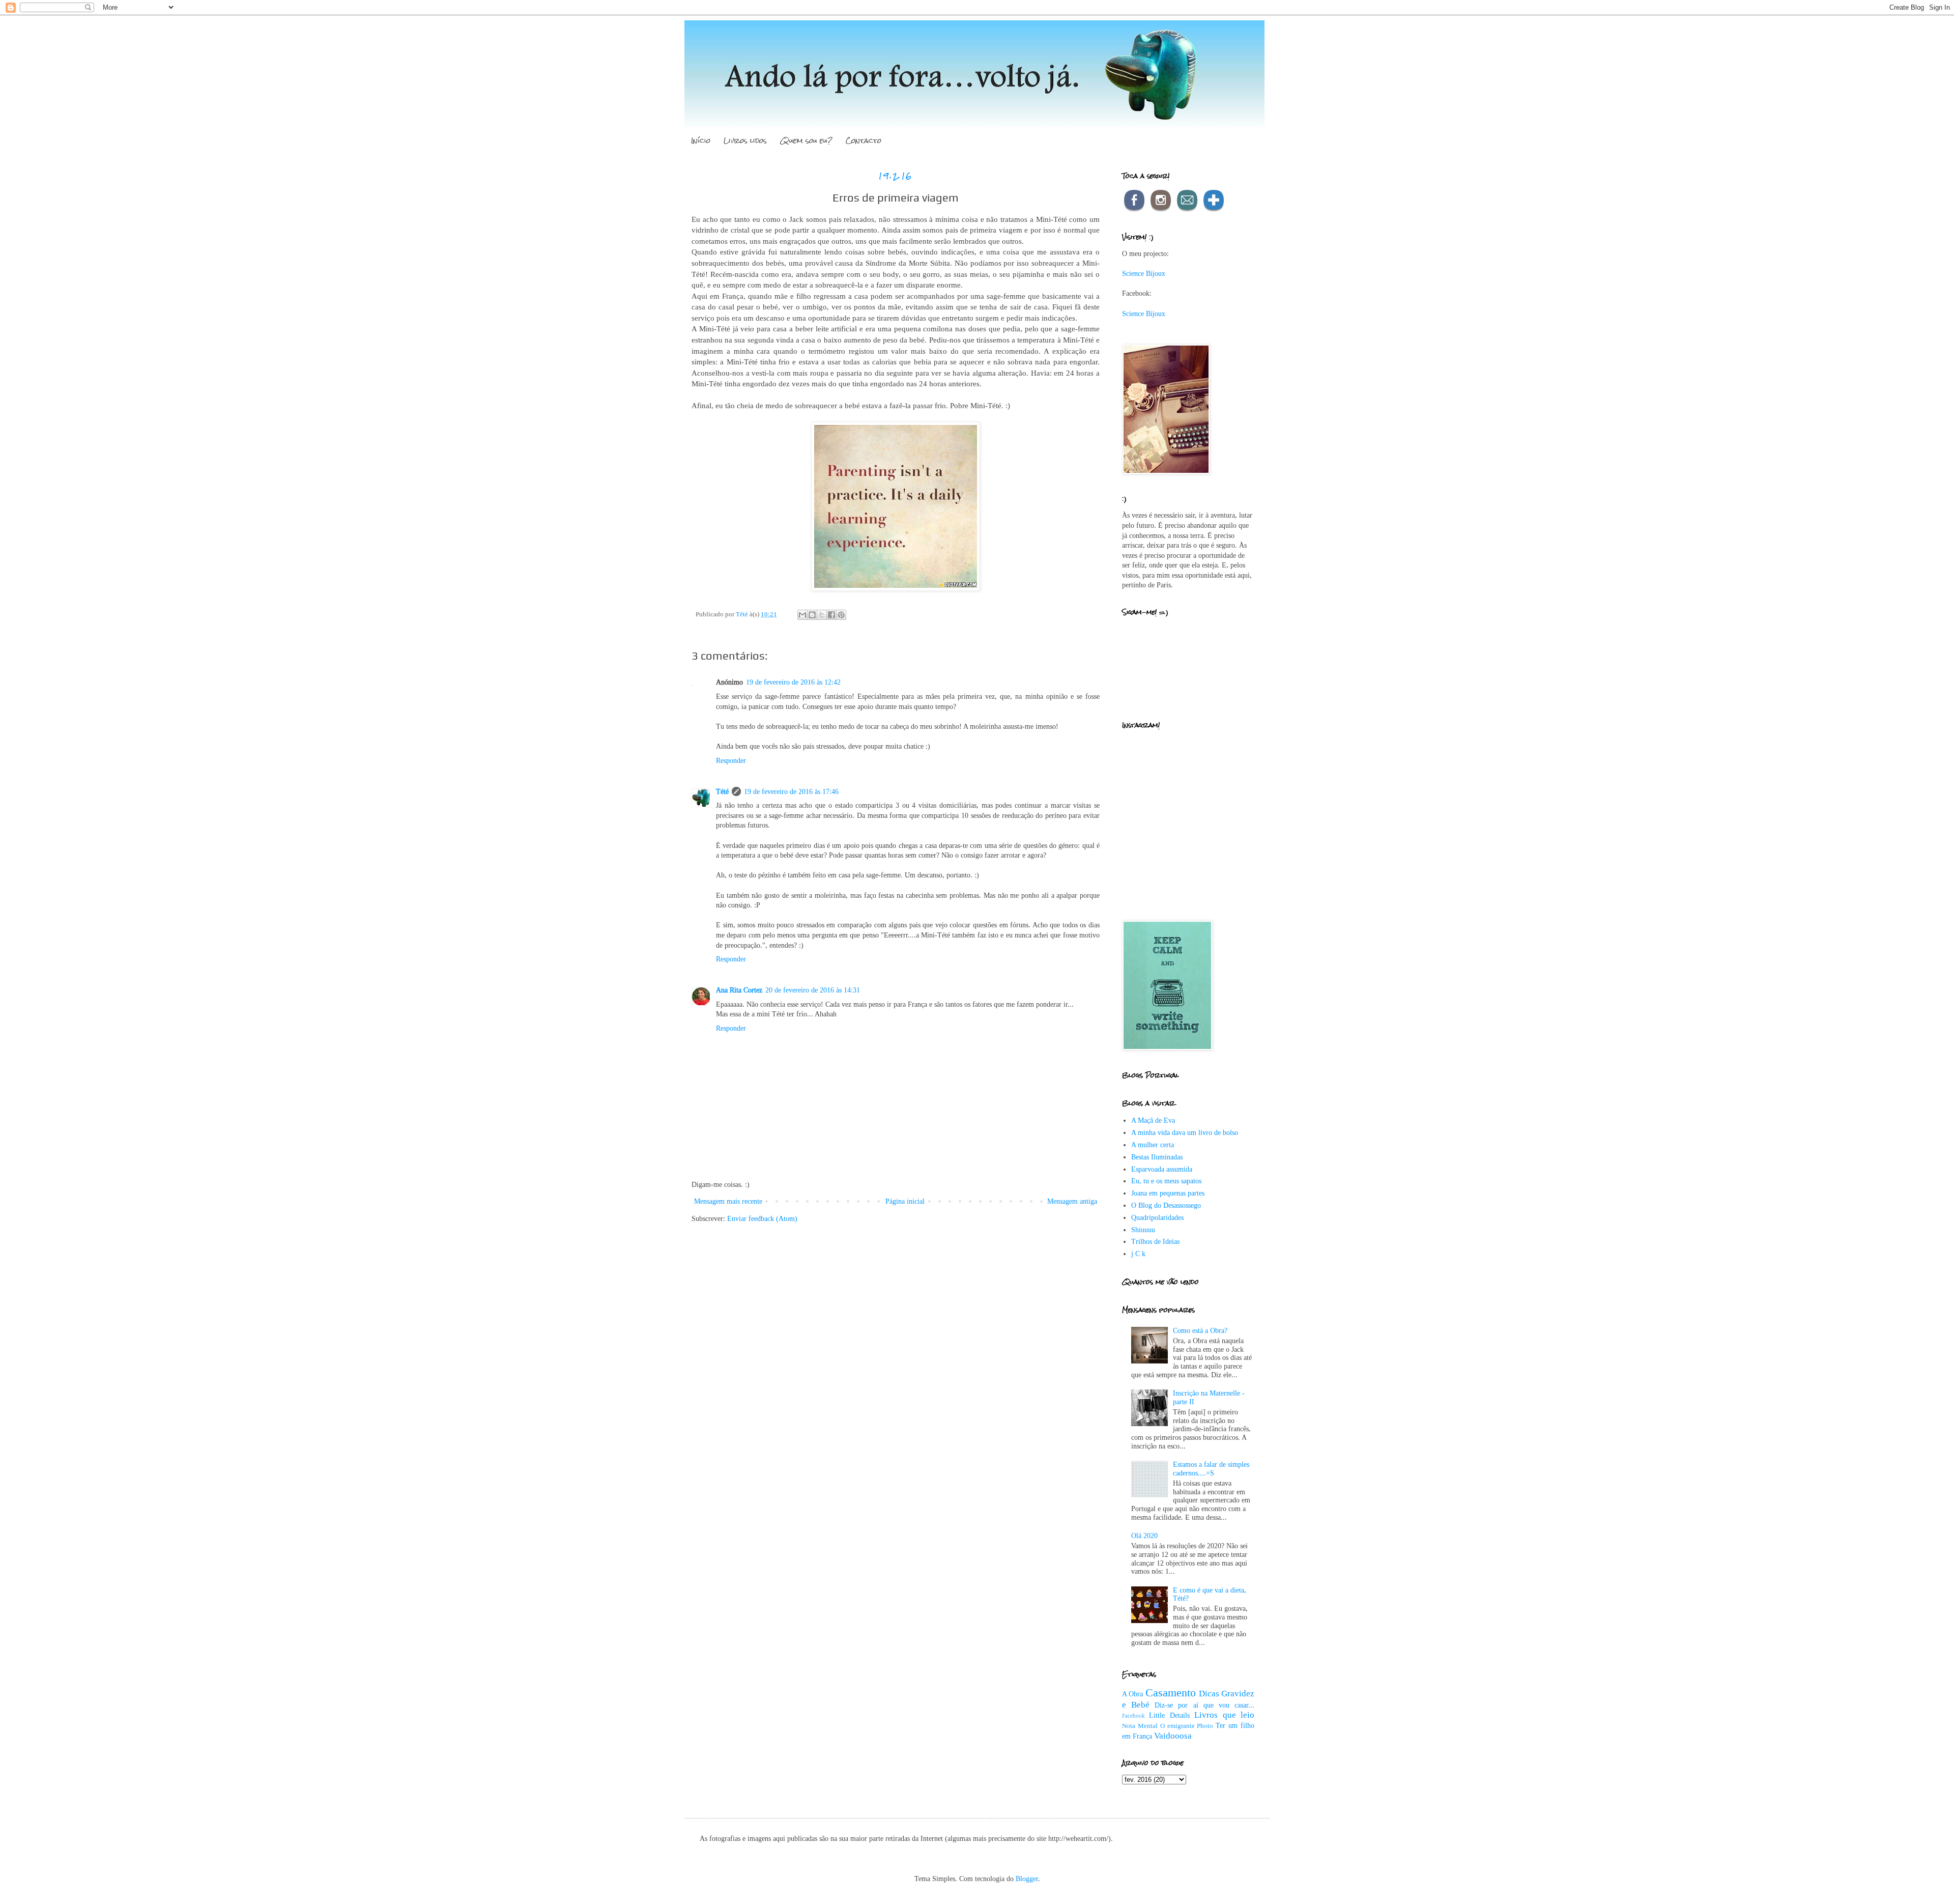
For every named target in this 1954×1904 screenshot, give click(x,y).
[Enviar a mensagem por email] (802, 615)
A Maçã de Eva (1153, 1120)
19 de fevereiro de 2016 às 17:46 (791, 792)
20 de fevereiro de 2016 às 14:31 (813, 990)
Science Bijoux (1144, 274)
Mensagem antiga (1072, 1201)
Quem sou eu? (806, 140)
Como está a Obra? (1200, 1331)
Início (701, 140)
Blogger (1027, 1879)
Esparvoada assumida (1162, 1169)
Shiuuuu (1143, 1230)
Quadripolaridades (1157, 1218)
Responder (731, 761)
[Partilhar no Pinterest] (841, 615)
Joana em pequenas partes (1168, 1193)
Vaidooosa (1173, 1736)
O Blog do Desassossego (1166, 1205)
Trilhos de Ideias (1155, 1242)
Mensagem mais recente (728, 1201)
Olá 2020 (1144, 1536)
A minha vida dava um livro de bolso (1185, 1133)
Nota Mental (1140, 1726)
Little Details (1169, 1715)
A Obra (1132, 1694)
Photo (1205, 1726)
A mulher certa (1153, 1145)
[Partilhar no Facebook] (831, 615)
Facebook (1133, 1716)
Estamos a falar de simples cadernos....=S (1211, 1469)
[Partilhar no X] (822, 615)
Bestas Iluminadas (1157, 1157)
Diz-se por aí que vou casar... (1204, 1705)
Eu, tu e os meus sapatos (1166, 1181)
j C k (1138, 1254)
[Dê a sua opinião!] (812, 615)
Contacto (864, 140)
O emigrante (1177, 1726)
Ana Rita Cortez (739, 990)
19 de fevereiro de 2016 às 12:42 (793, 682)
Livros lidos (745, 140)
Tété (722, 792)
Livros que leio (1224, 1715)
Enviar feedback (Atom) (762, 1219)
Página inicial (905, 1201)
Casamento (1171, 1693)
